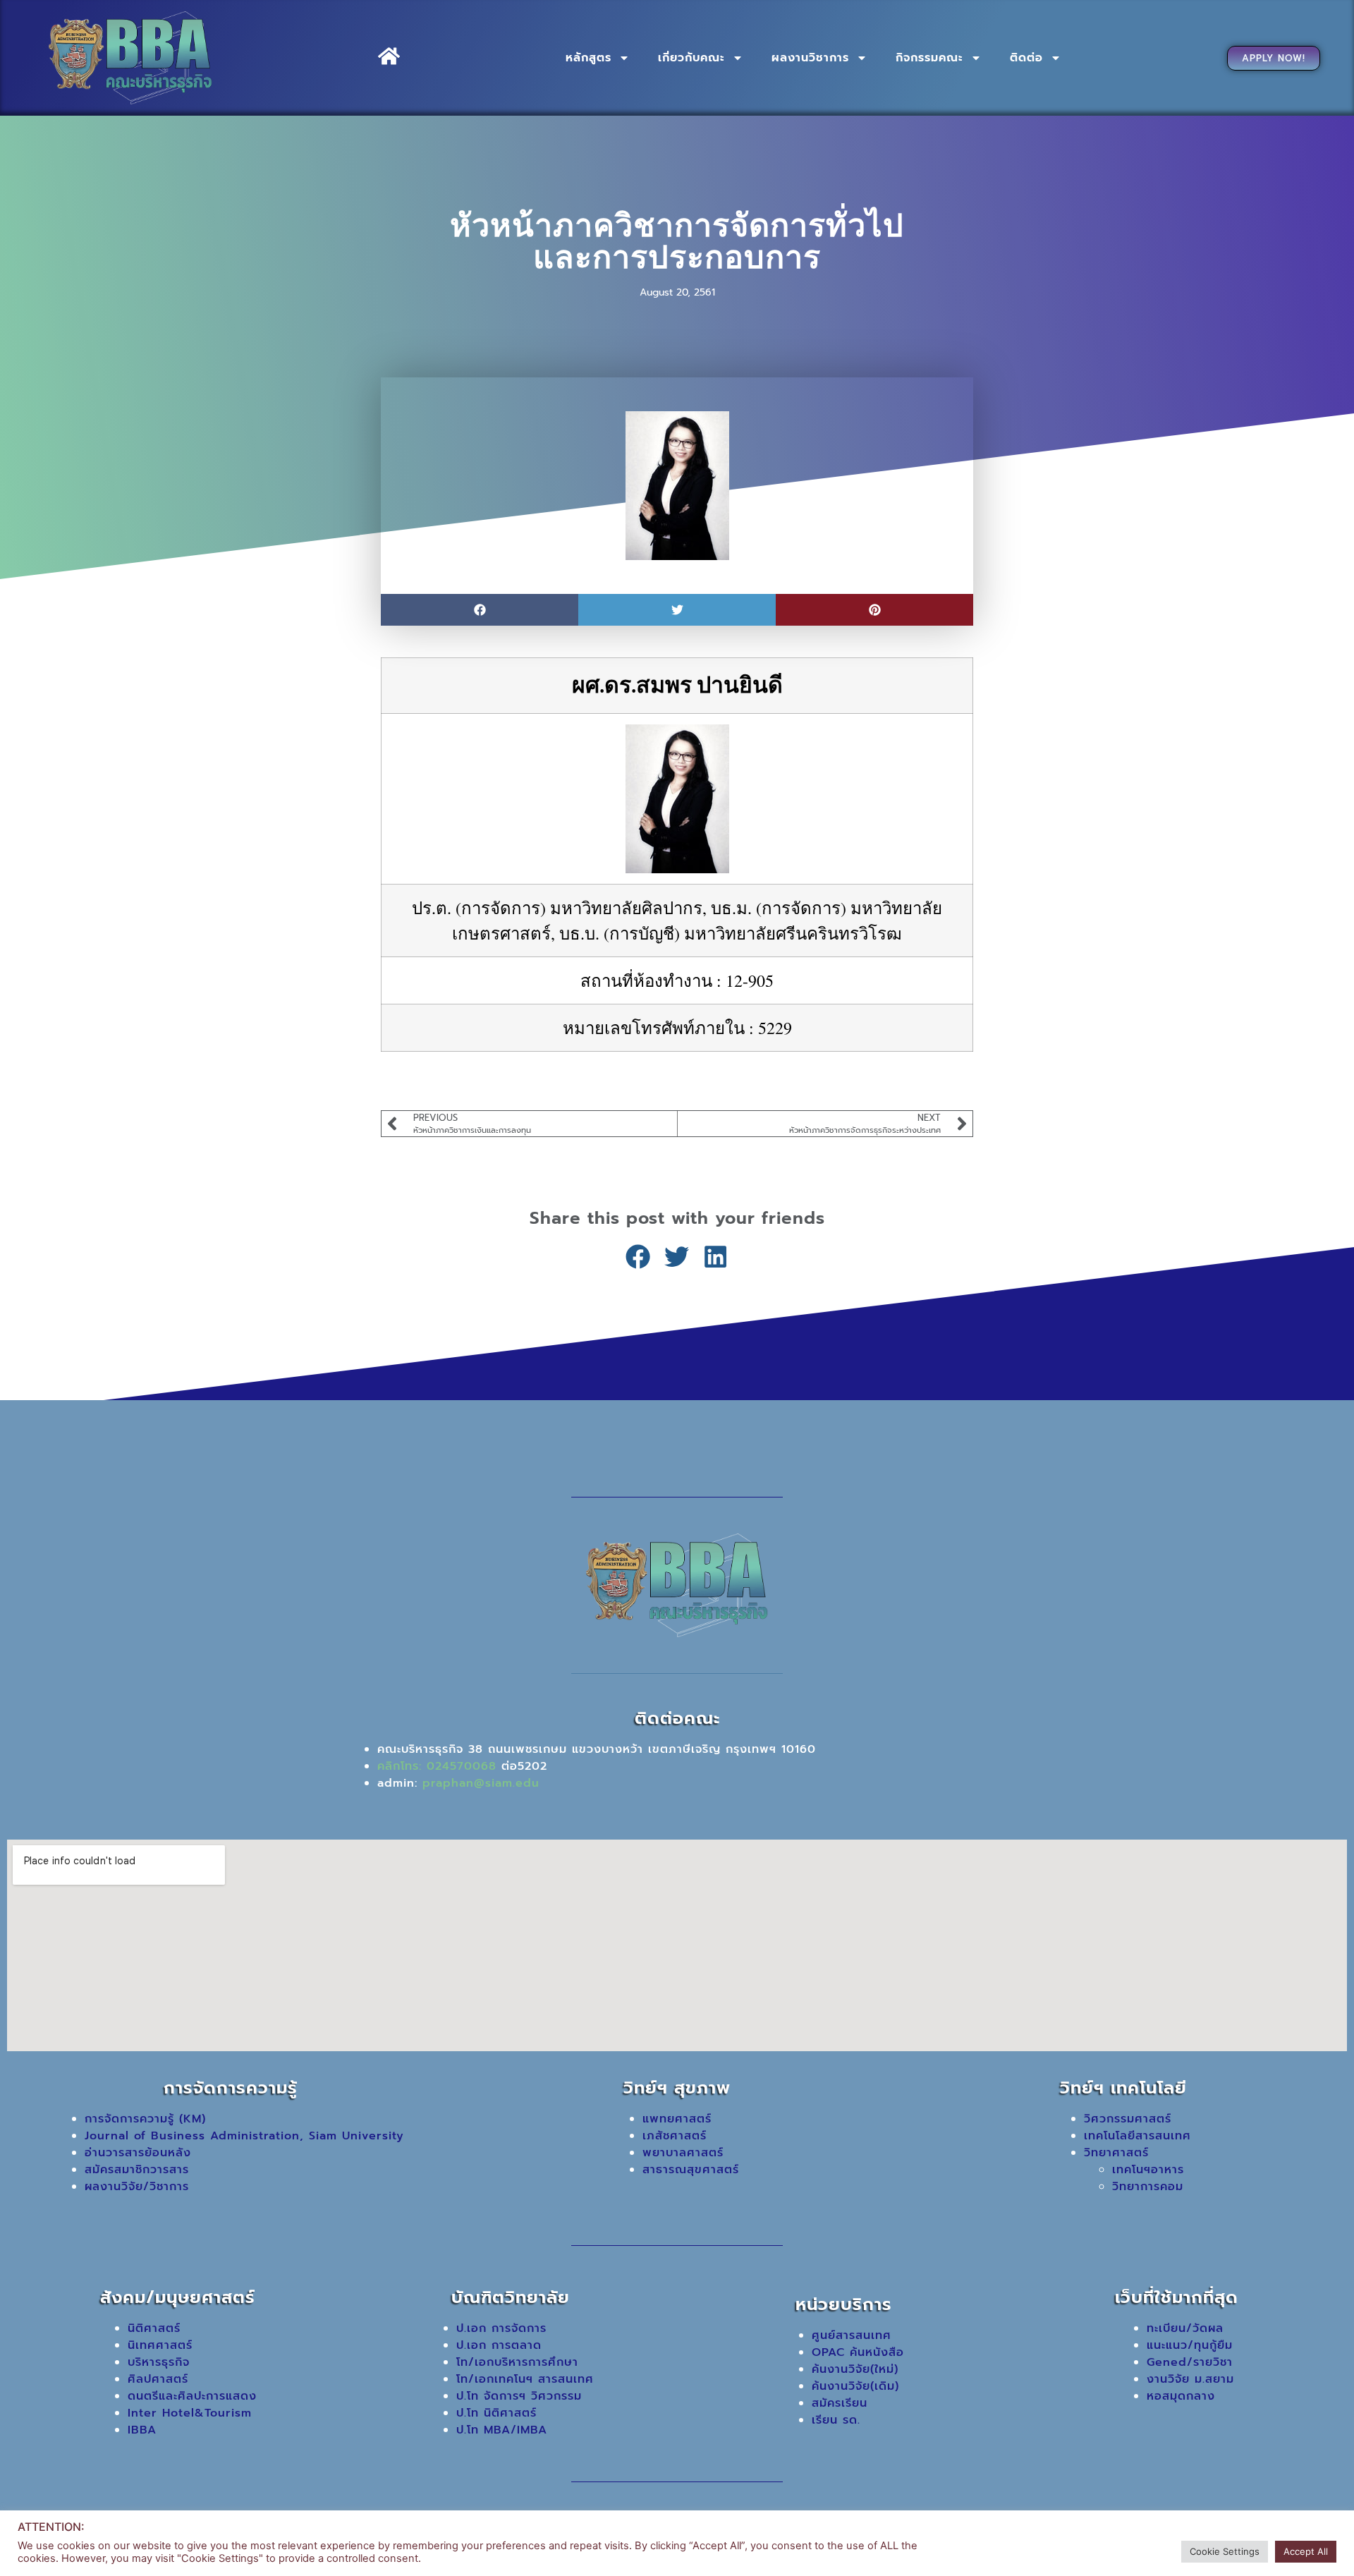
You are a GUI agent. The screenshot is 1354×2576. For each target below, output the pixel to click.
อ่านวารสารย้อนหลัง (138, 2153)
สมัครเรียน (840, 2403)
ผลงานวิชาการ (810, 58)
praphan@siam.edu (481, 1783)
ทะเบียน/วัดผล (1185, 2328)
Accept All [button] (1306, 2551)
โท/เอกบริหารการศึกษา (517, 2362)
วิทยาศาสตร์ (1116, 2153)
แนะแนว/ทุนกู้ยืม (1190, 2345)
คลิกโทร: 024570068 (437, 1766)
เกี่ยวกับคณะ (691, 58)
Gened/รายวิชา (1190, 2362)
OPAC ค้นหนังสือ (858, 2352)
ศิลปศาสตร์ (158, 2379)
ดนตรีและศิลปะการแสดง (192, 2396)
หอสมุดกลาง (1181, 2396)
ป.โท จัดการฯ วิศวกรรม (519, 2396)
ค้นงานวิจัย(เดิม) (855, 2386)
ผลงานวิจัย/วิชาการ (137, 2187)
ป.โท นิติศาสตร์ (496, 2413)
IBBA (142, 2430)
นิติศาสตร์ (154, 2328)
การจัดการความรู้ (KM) (145, 2119)
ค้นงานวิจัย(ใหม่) (855, 2369)
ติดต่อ (1026, 58)
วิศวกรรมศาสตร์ (1128, 2119)
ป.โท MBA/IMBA (502, 2430)
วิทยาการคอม (1148, 2187)
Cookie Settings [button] (1225, 2551)
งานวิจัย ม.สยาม (1190, 2379)
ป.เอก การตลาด (499, 2345)
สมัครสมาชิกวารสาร (137, 2170)
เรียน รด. (836, 2420)
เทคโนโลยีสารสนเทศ (1138, 2136)
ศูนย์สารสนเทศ (852, 2335)
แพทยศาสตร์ (677, 2119)
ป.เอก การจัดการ (501, 2328)
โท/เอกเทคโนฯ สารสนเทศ (525, 2379)
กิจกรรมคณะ (929, 58)
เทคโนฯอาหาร (1148, 2170)
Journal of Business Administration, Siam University (244, 2136)
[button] (480, 610)
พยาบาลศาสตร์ (683, 2153)
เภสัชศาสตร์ (675, 2136)
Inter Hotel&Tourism (190, 2413)
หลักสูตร (588, 58)
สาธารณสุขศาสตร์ (691, 2170)
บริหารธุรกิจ (159, 2362)
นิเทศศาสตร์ (160, 2345)
